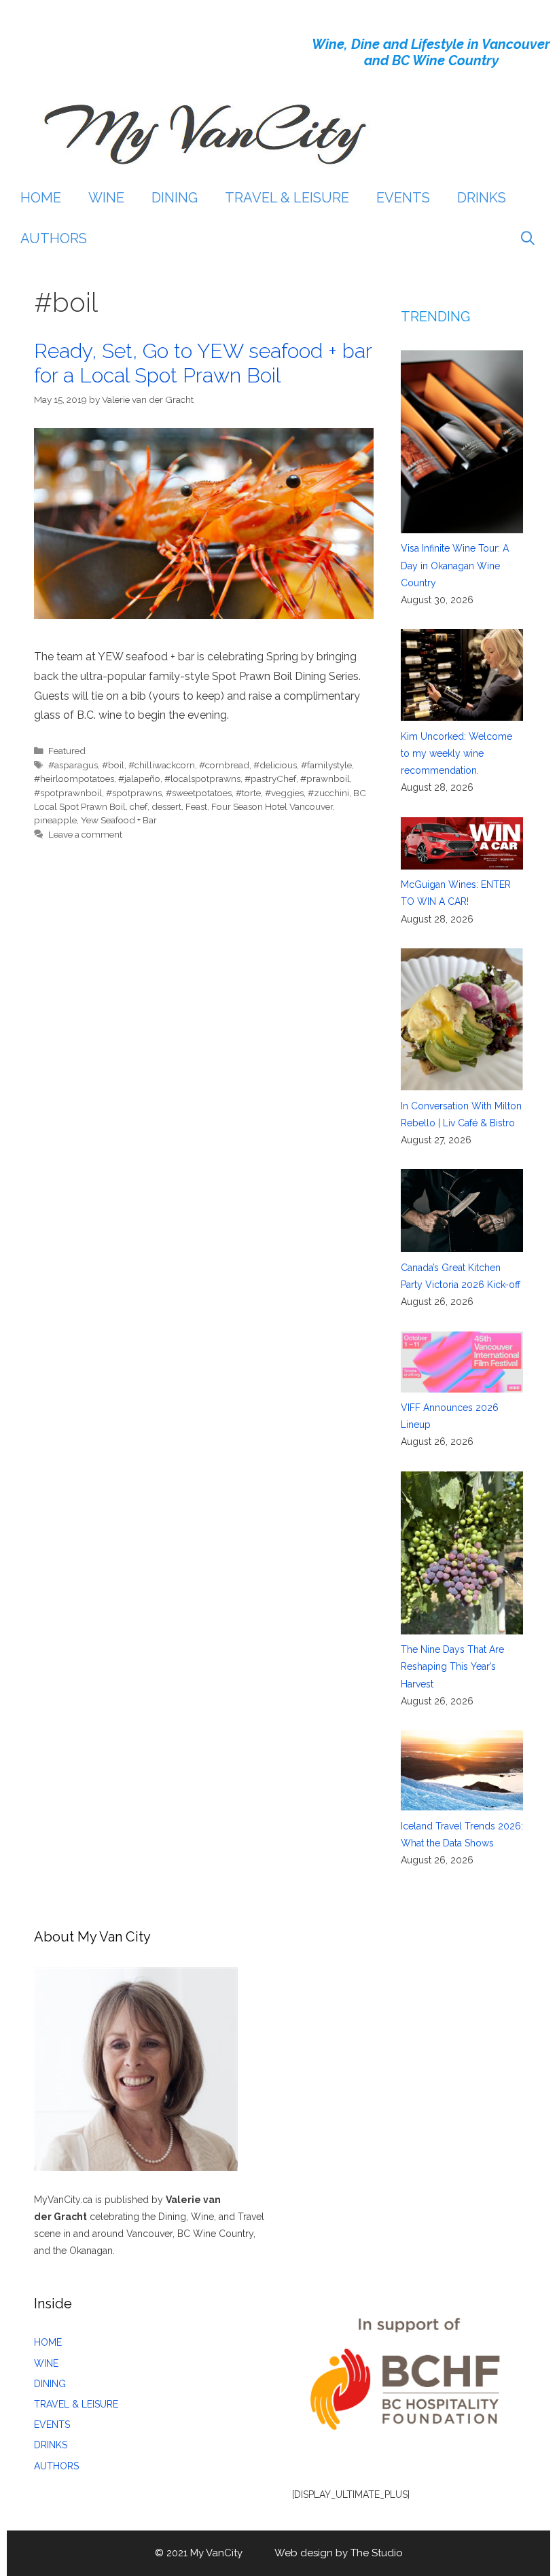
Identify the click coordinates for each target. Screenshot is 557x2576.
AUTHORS (54, 238)
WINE (106, 198)
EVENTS (403, 198)
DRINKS (482, 198)
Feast (196, 806)
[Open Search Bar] (528, 238)
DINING (175, 198)
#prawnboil (325, 779)
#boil (113, 765)
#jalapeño (139, 779)
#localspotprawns (202, 779)
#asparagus (73, 765)
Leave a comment (85, 834)
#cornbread (224, 765)
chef (139, 806)
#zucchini (328, 793)
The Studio (377, 2553)
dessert (166, 806)
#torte (248, 793)
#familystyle (326, 765)
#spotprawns (134, 793)
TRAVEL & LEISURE (287, 198)
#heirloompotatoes (74, 779)
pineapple (55, 820)
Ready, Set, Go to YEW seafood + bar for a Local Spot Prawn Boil (203, 363)
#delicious (275, 765)
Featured (67, 751)
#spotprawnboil (68, 793)
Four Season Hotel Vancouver (272, 806)
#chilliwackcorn (162, 765)
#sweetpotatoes (199, 793)
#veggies (284, 793)
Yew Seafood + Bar (119, 820)
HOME (41, 198)
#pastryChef (270, 779)
